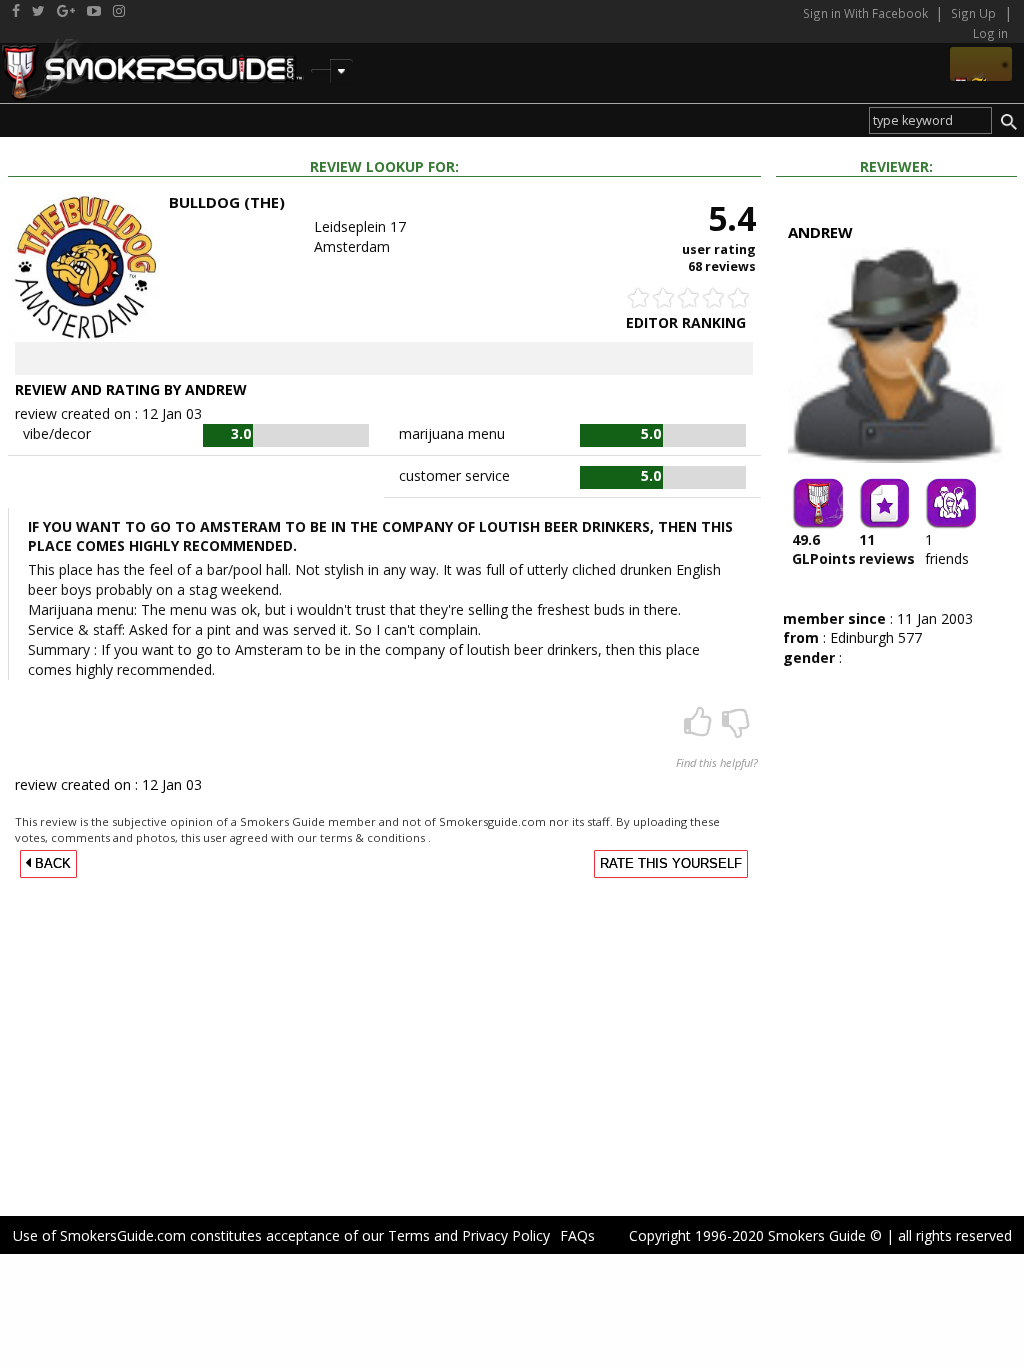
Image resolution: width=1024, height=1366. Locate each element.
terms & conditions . (375, 837)
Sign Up (973, 13)
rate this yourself (671, 864)
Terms (409, 1235)
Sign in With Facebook (867, 13)
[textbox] (930, 120)
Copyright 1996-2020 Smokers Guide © (755, 1235)
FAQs (577, 1235)
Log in (990, 33)
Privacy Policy (506, 1235)
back (51, 864)
